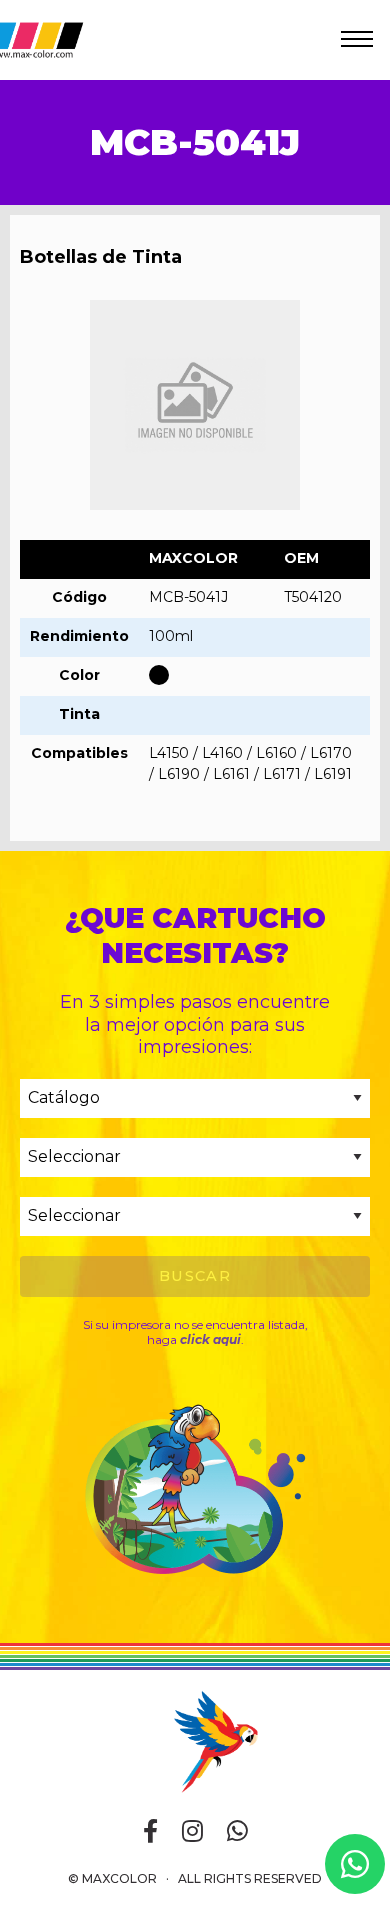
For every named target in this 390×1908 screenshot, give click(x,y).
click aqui (210, 1339)
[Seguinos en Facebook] (150, 1832)
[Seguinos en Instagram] (192, 1832)
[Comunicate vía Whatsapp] (237, 1832)
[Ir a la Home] (195, 1740)
